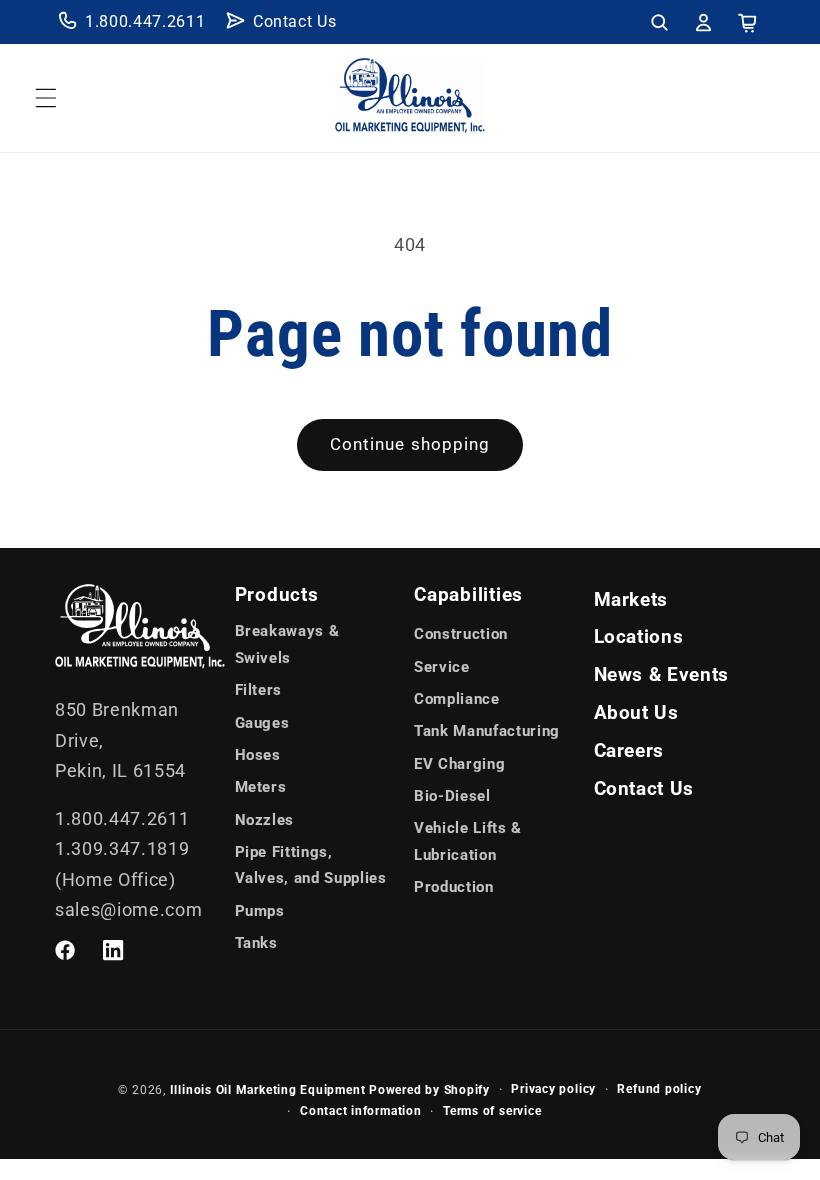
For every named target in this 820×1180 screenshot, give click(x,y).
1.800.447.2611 (145, 21)
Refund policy (659, 1089)
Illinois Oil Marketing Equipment (268, 1090)
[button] (659, 22)
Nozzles (265, 820)
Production (454, 887)
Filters (259, 690)
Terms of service (492, 1111)
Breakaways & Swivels (287, 644)
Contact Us (295, 21)
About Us (636, 713)
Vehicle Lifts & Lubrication (468, 841)
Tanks (256, 943)
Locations (639, 637)
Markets (631, 600)
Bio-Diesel (452, 796)
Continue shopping (410, 444)
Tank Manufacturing (487, 731)
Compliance (457, 699)
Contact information (361, 1111)
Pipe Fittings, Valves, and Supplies (311, 865)
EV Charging (459, 764)
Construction (461, 634)
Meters (261, 787)
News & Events (662, 675)
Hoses (258, 755)
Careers (629, 751)
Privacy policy (553, 1089)
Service (442, 667)
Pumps (260, 911)
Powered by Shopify (429, 1090)
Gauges (262, 723)
